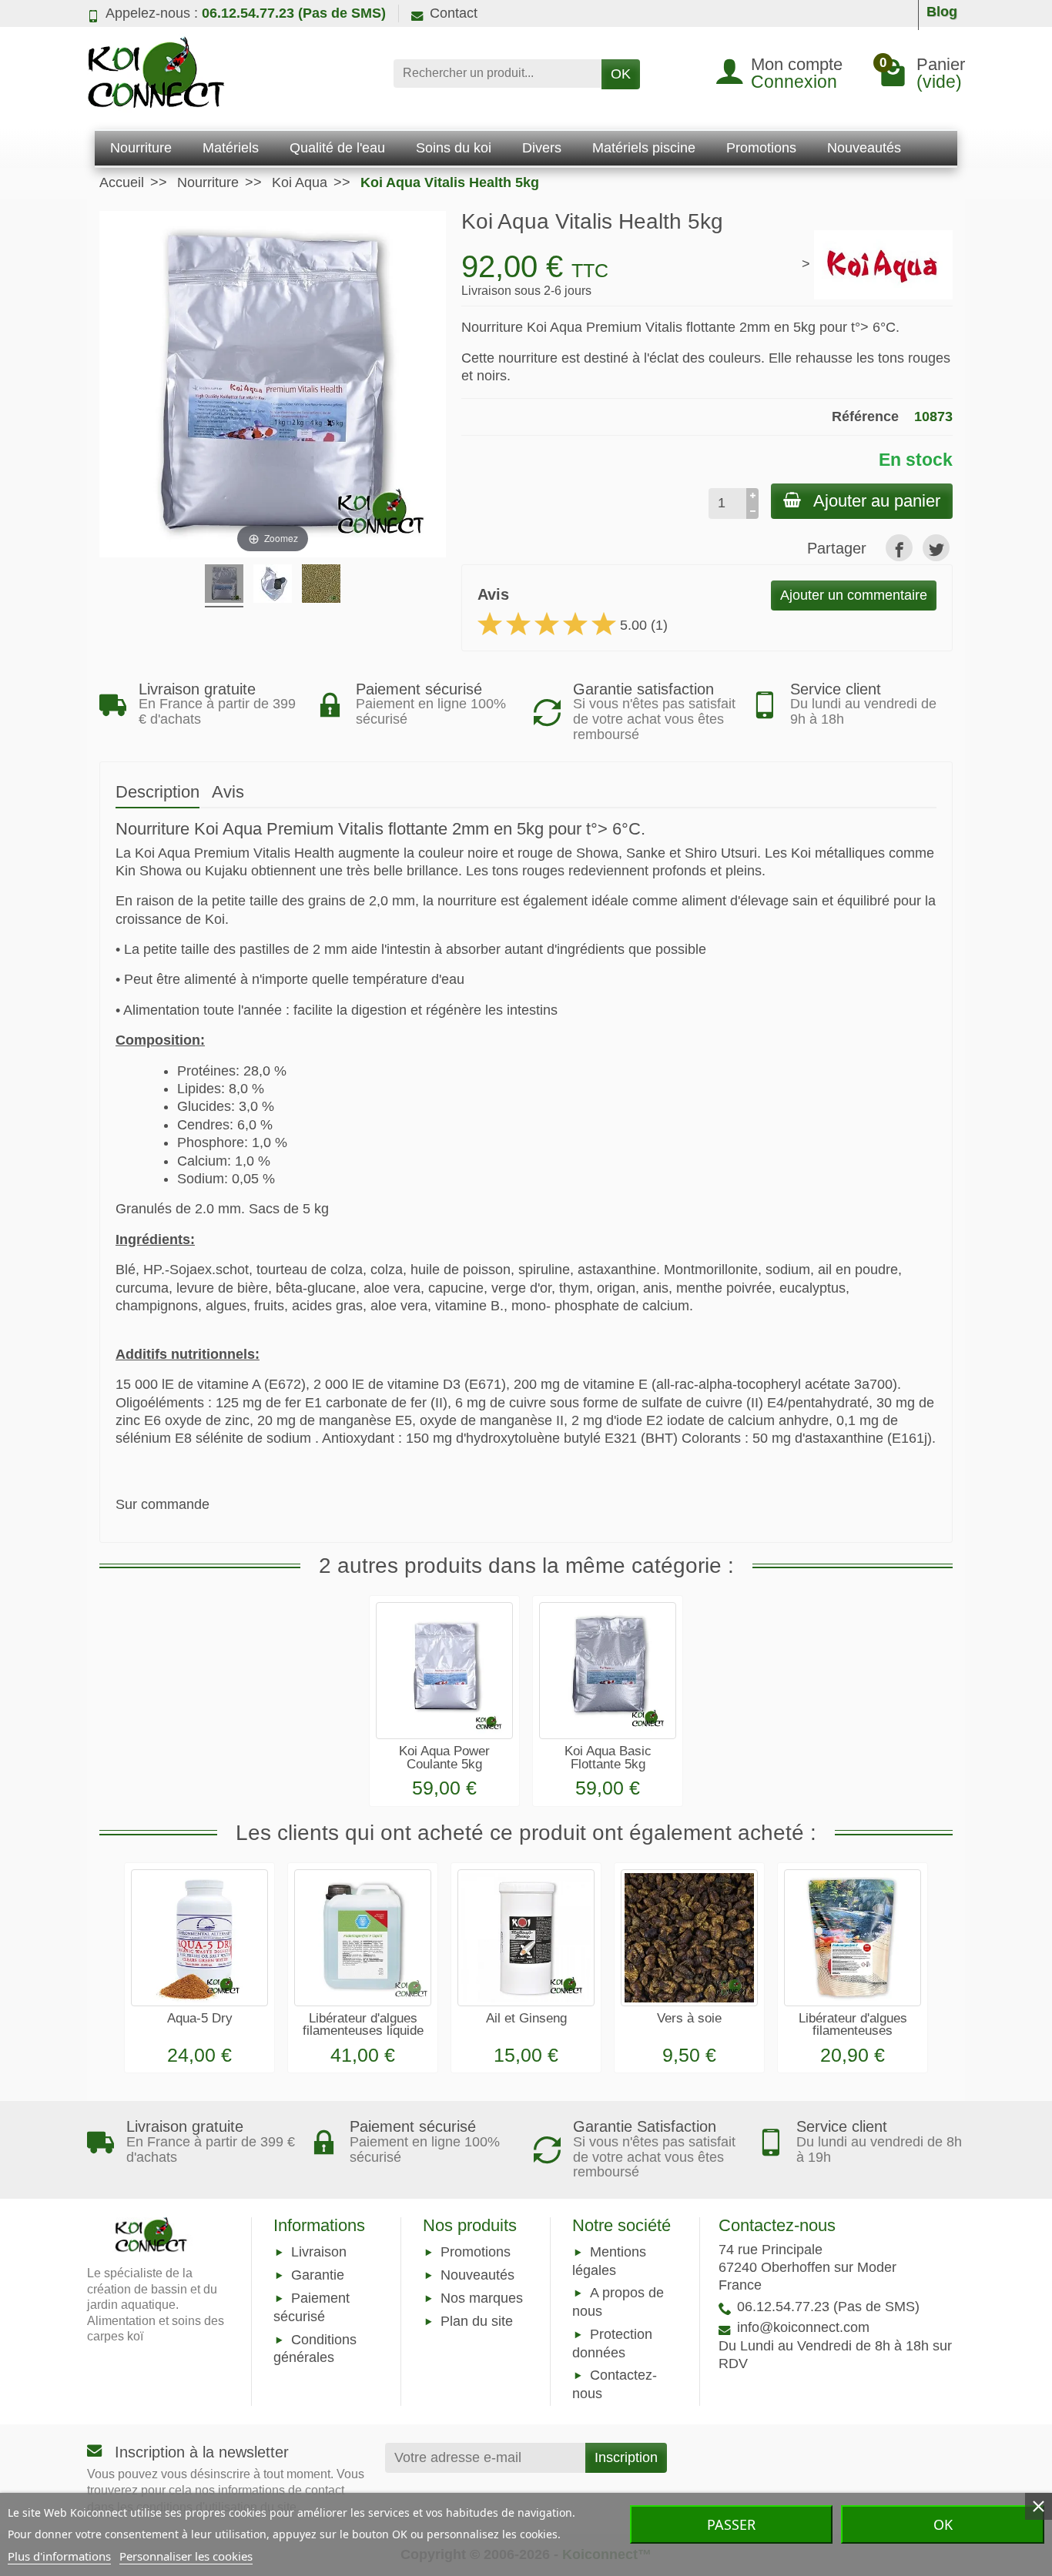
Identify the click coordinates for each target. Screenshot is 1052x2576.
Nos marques (482, 2299)
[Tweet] (936, 548)
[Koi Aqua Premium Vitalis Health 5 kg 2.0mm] (224, 586)
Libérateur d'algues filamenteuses (853, 2025)
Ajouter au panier (877, 501)
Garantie (318, 2275)
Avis (228, 792)
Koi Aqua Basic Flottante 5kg (608, 1758)
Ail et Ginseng (526, 2018)
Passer (731, 2524)
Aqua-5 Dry (200, 2018)
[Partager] (899, 548)
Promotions (476, 2252)
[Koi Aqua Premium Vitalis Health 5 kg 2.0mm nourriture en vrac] (321, 586)
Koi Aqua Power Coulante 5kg (444, 1758)
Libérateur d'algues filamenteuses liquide (363, 2025)
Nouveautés (477, 2275)
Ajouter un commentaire (854, 595)
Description (157, 792)
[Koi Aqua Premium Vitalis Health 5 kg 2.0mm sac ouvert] (273, 586)
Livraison (319, 2252)
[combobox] (498, 74)
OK (621, 74)
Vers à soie (689, 2018)
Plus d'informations (59, 2556)
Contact (454, 13)
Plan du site (477, 2322)
